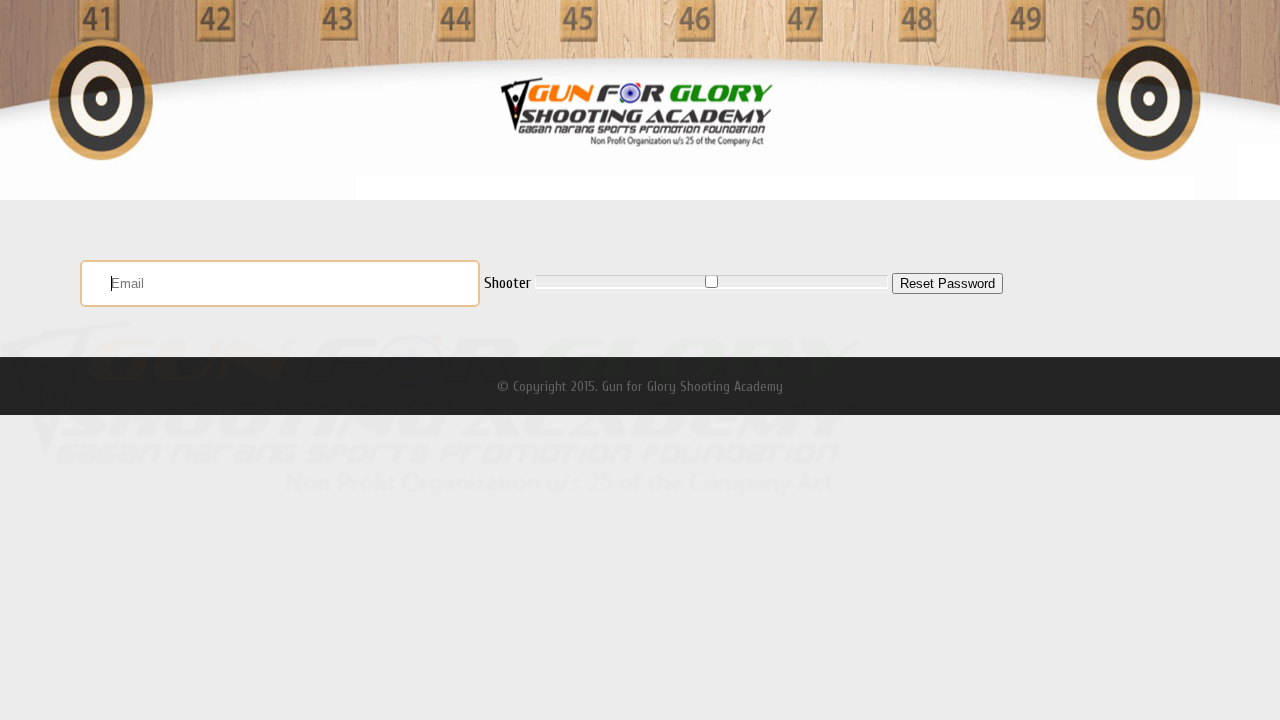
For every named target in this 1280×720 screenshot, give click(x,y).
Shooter (507, 283)
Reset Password (947, 283)
